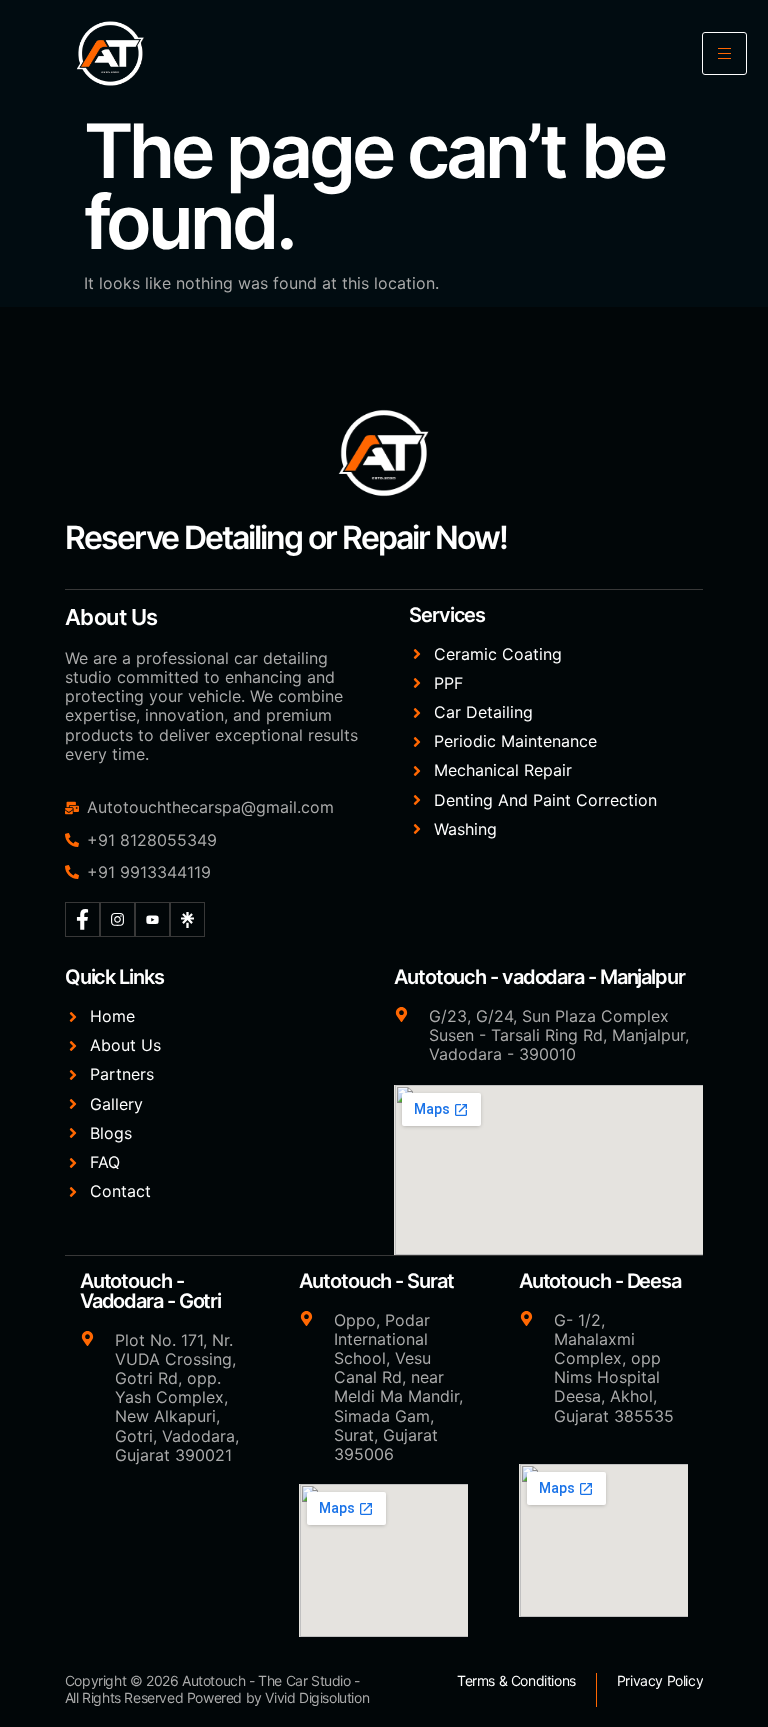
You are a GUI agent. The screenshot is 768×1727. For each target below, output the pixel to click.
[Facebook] (82, 919)
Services (447, 615)
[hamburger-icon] (724, 53)
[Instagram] (117, 919)
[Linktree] (187, 919)
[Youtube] (152, 919)
